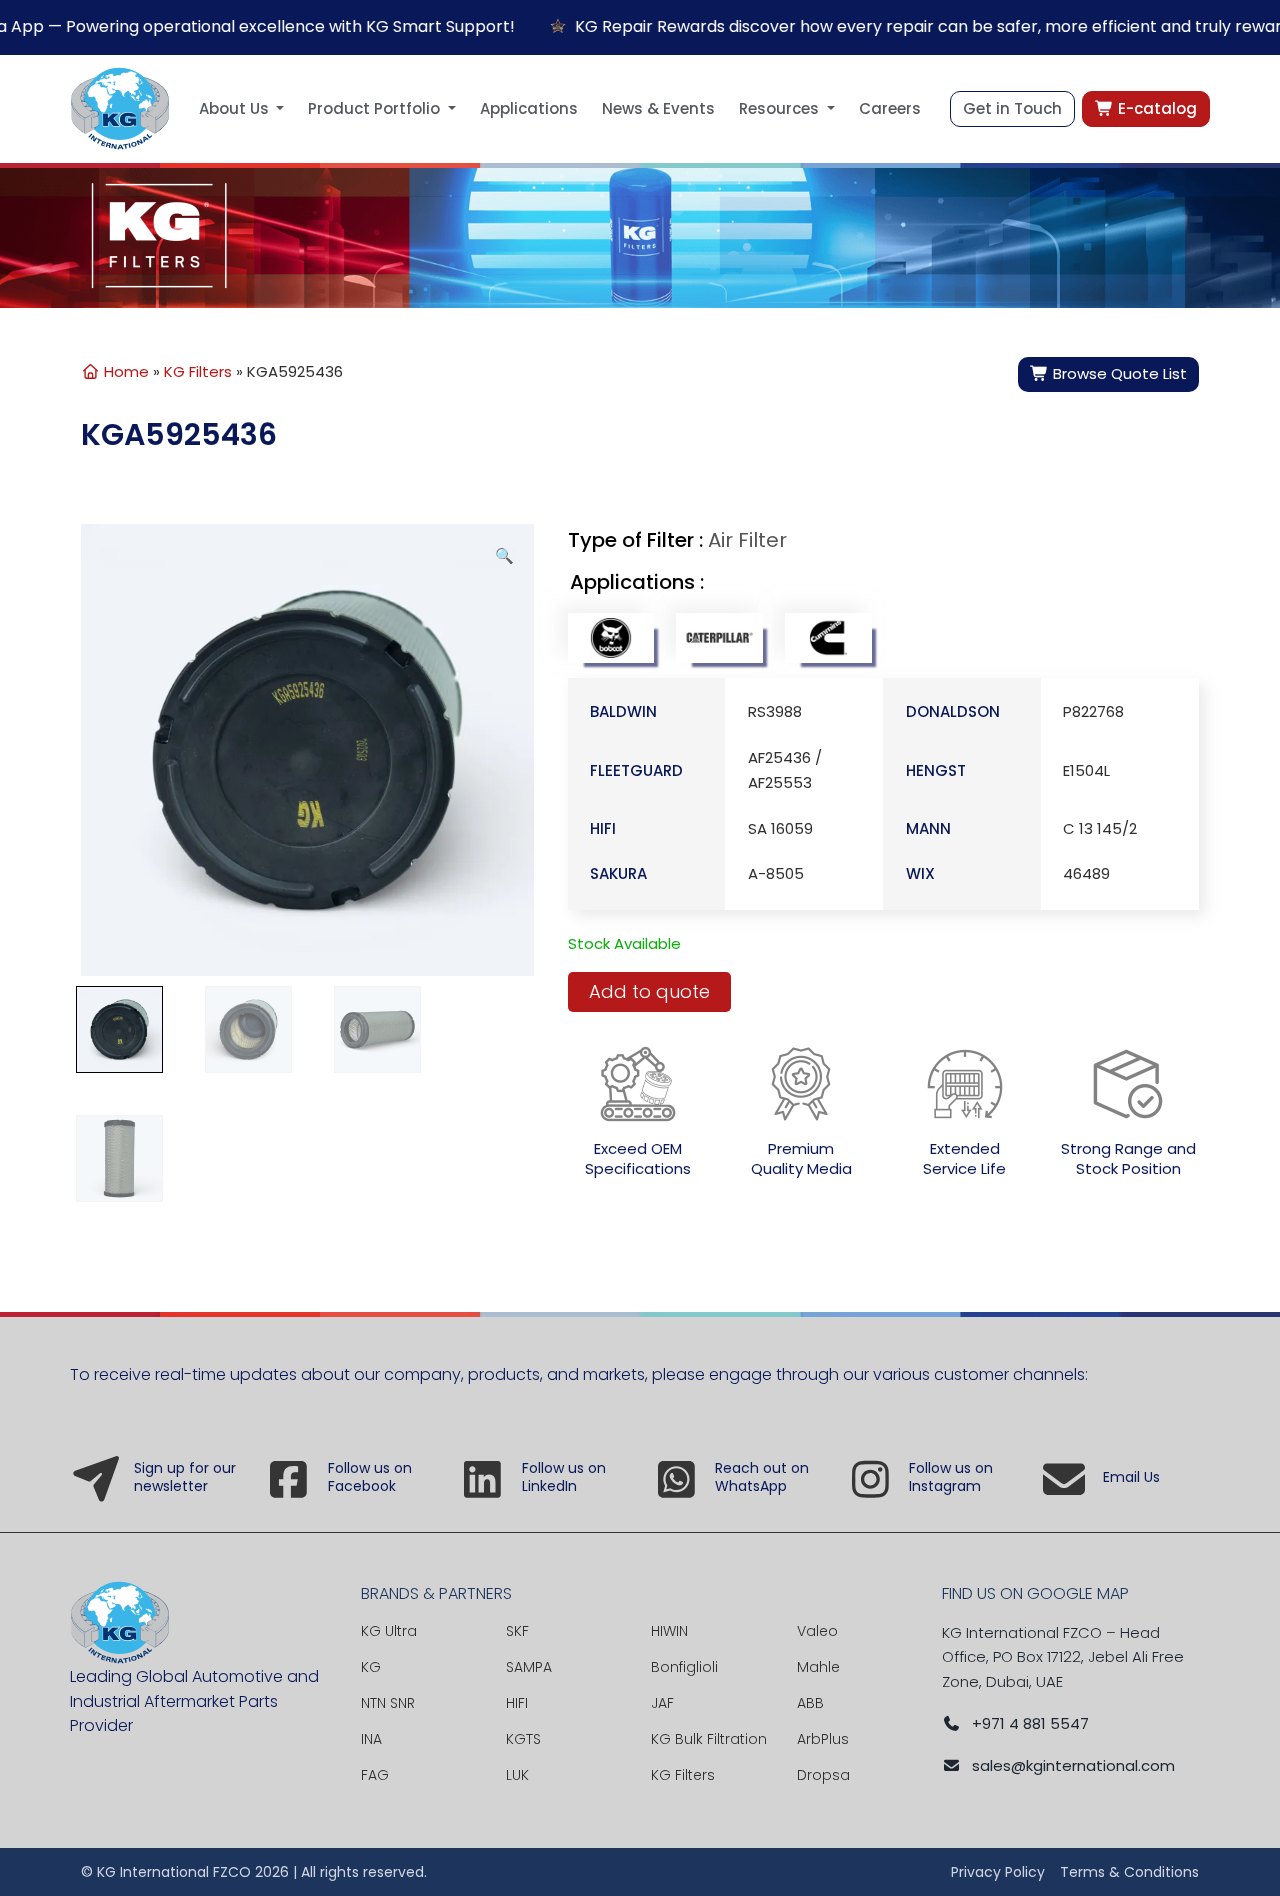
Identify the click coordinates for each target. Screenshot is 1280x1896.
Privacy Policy (998, 1872)
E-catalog (1155, 108)
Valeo (817, 1631)
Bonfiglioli (684, 1667)
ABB (810, 1703)
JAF (662, 1703)
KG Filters (198, 371)
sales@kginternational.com (1073, 1765)
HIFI (517, 1703)
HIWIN (669, 1631)
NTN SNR (388, 1703)
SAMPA (529, 1667)
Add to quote (649, 991)
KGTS (523, 1739)
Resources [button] (781, 108)
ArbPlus (823, 1739)
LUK (517, 1775)
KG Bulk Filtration (709, 1739)
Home (124, 371)
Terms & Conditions (1129, 1872)
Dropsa (823, 1775)
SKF (517, 1631)
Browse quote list (1118, 373)
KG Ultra (389, 1631)
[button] (242, 108)
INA (371, 1739)
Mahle (818, 1667)
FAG (375, 1775)
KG (371, 1667)
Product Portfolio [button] (376, 108)
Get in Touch (1012, 108)
